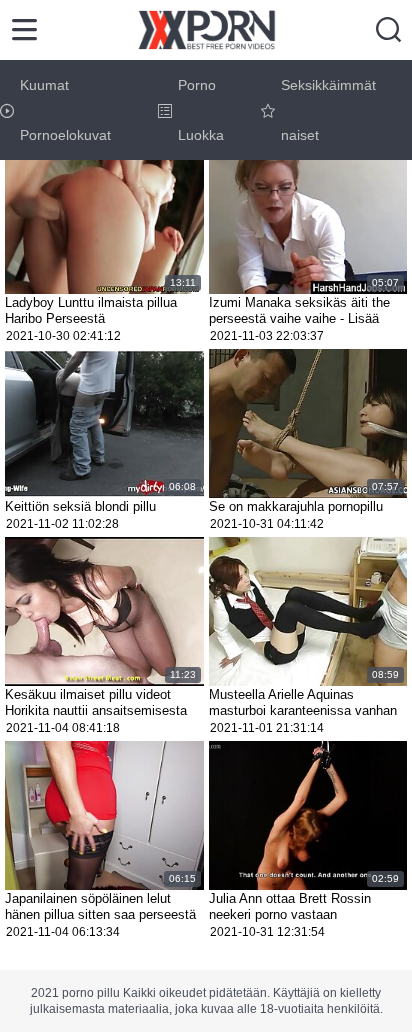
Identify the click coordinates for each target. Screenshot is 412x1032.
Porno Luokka (201, 110)
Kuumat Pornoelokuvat (65, 110)
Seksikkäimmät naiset (328, 110)
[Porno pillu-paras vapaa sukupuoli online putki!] (206, 30)
